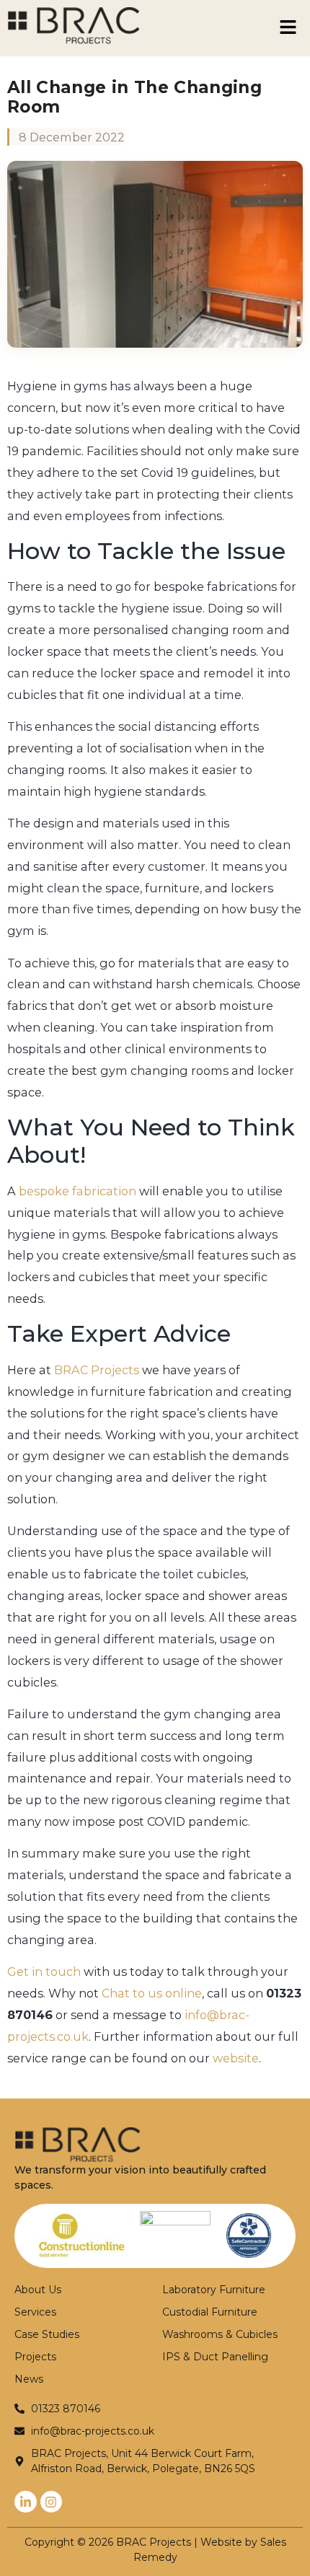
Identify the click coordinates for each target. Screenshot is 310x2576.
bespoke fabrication (77, 1191)
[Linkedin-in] (26, 2502)
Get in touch (44, 1971)
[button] (288, 28)
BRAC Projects (97, 1370)
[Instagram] (52, 2502)
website (236, 2058)
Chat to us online (152, 1993)
